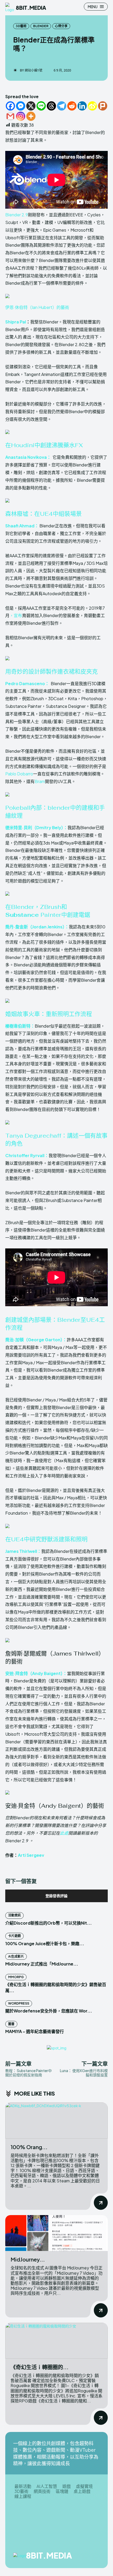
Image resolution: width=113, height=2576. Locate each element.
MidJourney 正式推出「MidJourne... (42, 1964)
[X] (31, 106)
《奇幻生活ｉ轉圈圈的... (40, 2367)
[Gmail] (10, 116)
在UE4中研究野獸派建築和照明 (46, 1539)
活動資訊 (14, 1915)
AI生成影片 (16, 1956)
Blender (41, 26)
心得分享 (61, 26)
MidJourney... (28, 2259)
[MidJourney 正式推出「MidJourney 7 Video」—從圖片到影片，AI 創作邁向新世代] (56, 2233)
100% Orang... (29, 2147)
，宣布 (16, 615)
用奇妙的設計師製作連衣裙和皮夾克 (52, 671)
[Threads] (51, 106)
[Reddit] (72, 106)
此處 (64, 1833)
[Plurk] (103, 106)
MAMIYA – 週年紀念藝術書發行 (35, 2031)
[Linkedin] (82, 106)
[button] (56, 303)
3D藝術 (21, 26)
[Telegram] (62, 106)
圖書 (11, 2024)
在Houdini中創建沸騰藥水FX (44, 445)
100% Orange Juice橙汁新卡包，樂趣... (45, 1943)
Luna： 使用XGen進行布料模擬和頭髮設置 (84, 2073)
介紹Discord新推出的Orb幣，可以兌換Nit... (48, 1923)
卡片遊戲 (14, 1936)
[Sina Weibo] (92, 106)
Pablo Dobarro (19, 774)
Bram (40, 781)
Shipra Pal (16, 322)
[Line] (41, 106)
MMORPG (16, 1977)
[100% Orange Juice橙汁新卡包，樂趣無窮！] (56, 2121)
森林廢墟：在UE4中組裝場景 (43, 514)
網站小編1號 (34, 70)
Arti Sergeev (31, 1855)
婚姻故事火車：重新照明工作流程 (49, 1014)
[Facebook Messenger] (21, 106)
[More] (31, 116)
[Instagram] (21, 116)
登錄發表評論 (56, 1896)
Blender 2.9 (17, 215)
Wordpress (19, 2003)
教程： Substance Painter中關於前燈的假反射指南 (29, 2073)
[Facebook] (10, 106)
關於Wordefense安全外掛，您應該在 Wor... (49, 2011)
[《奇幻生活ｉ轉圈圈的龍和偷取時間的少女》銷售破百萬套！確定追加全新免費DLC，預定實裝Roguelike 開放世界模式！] (56, 2341)
